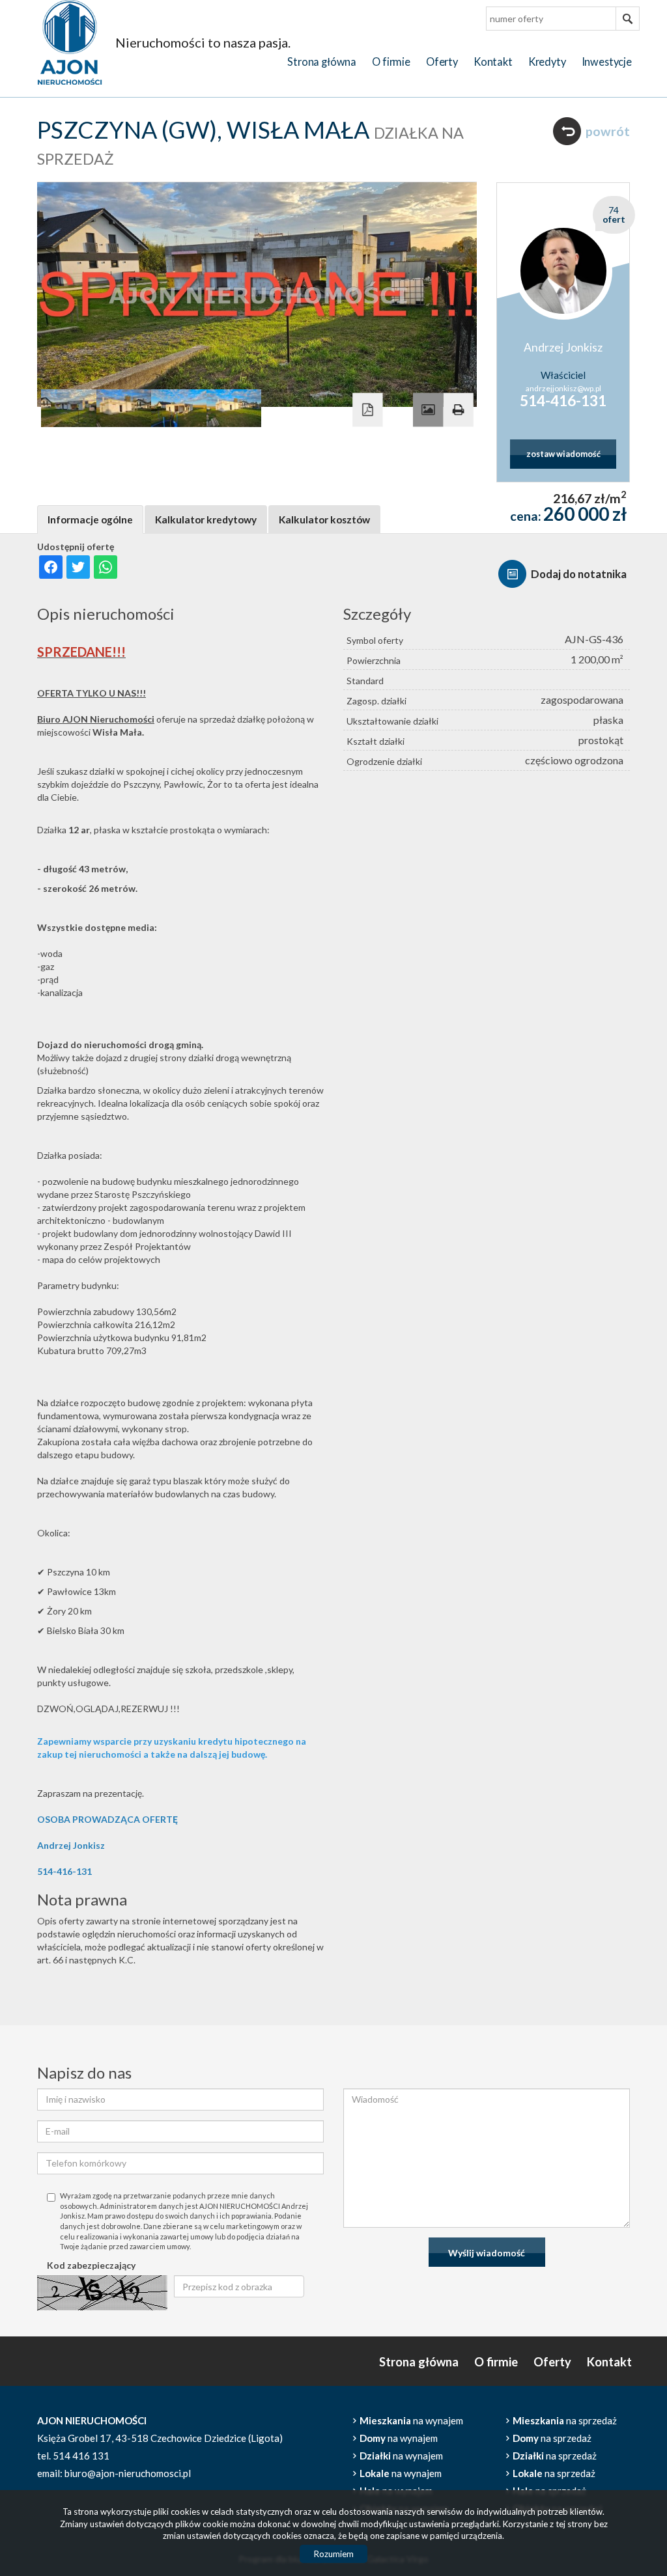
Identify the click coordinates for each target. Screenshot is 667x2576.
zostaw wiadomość (563, 454)
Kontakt (493, 62)
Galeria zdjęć (428, 409)
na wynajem (411, 2420)
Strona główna (322, 62)
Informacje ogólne (90, 519)
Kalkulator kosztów (324, 519)
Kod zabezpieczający (91, 2265)
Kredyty (547, 62)
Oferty (442, 62)
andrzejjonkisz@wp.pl (563, 388)
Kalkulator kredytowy (206, 519)
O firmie (391, 62)
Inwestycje (607, 62)
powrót (608, 131)
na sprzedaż (565, 2420)
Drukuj (458, 409)
